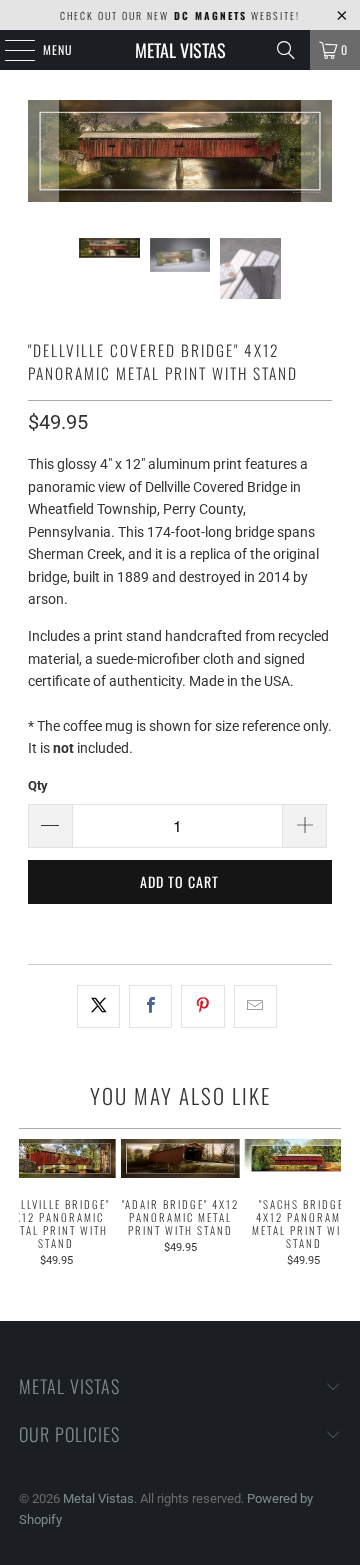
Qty (38, 785)
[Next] (317, 154)
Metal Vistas (180, 50)
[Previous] (43, 154)
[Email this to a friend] (255, 1006)
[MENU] (9, 50)
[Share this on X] (98, 1006)
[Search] (286, 50)
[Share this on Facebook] (150, 1006)
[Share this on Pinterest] (202, 1006)
